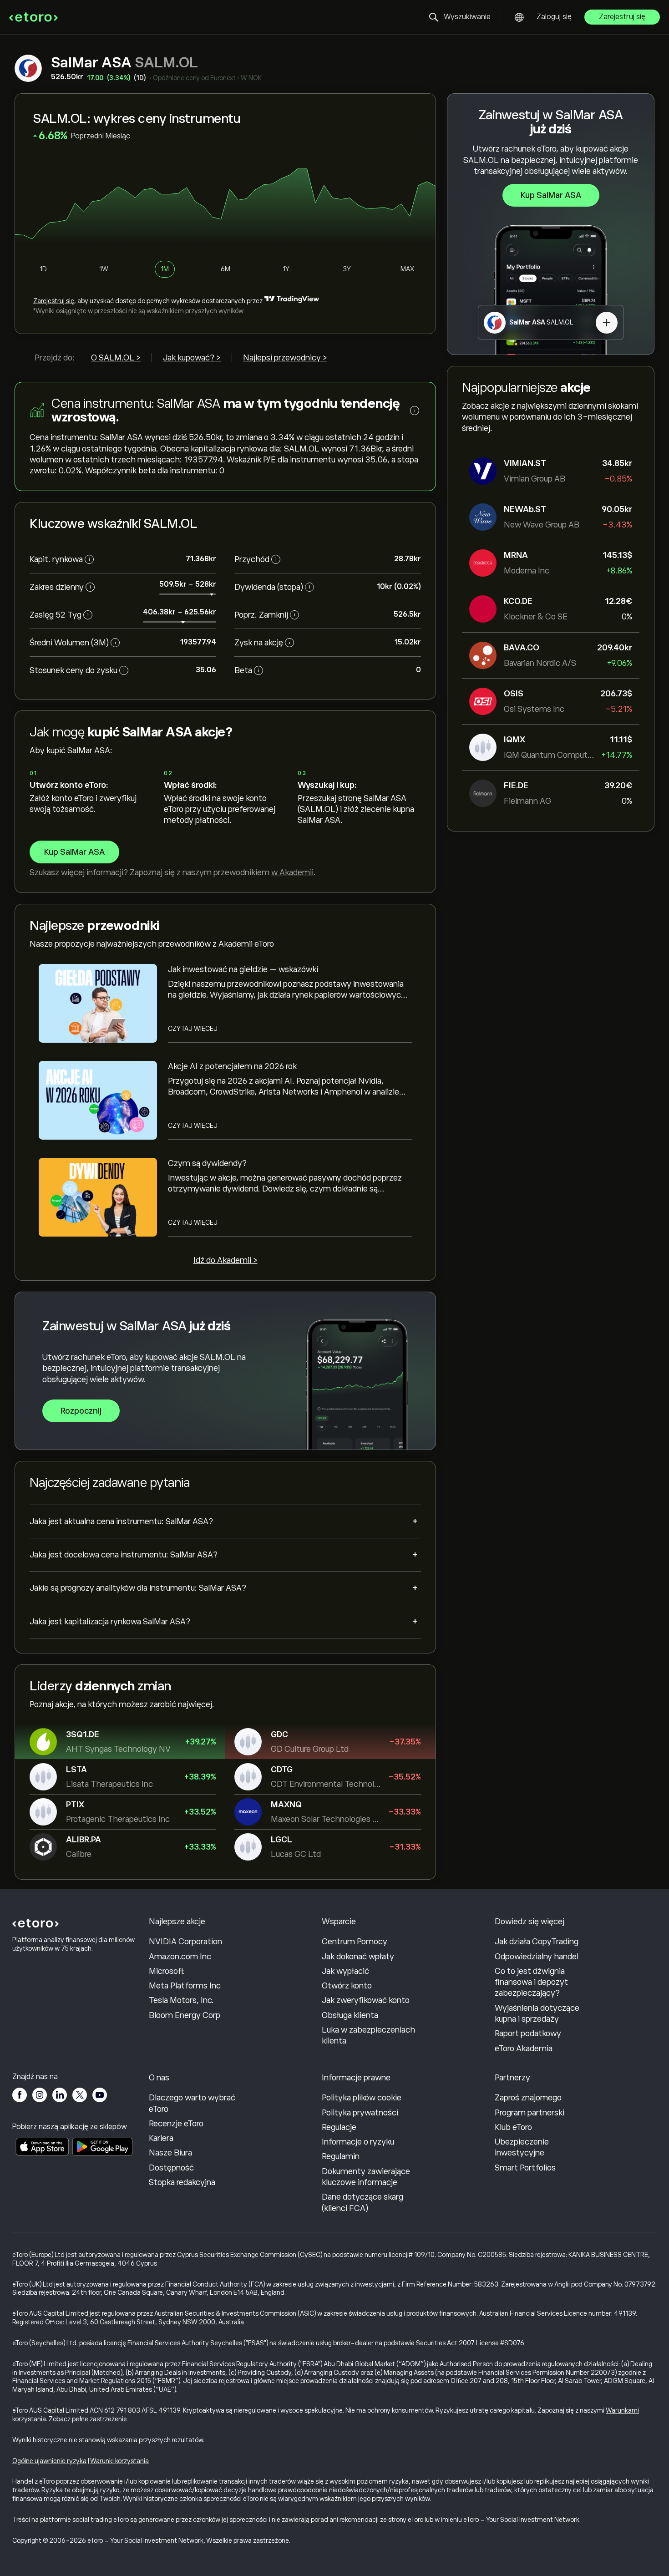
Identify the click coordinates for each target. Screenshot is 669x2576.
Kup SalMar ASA (551, 195)
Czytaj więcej (193, 1029)
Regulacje (339, 2127)
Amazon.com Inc (180, 1957)
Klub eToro (513, 2127)
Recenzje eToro (176, 2124)
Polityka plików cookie (362, 2098)
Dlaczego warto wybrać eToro (192, 2103)
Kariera (161, 2138)
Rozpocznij (81, 1411)
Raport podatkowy (528, 2033)
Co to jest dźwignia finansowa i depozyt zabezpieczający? (531, 1982)
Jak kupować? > (192, 358)
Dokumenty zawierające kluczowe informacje (366, 2177)
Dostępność (171, 2168)
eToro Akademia (524, 2049)
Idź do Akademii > (226, 1260)
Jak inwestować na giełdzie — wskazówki (243, 969)
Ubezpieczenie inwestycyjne (522, 2147)
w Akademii (292, 872)
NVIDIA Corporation (185, 1942)
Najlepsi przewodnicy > (285, 358)
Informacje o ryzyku (358, 2142)
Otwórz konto (347, 1986)
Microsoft (167, 1971)
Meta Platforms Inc (185, 1986)
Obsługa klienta (350, 2015)
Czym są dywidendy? (207, 1163)
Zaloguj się (554, 17)
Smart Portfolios (525, 2168)
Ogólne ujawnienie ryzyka (49, 2461)
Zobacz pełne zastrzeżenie (88, 2419)
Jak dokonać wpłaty (358, 1957)
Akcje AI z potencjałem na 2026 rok (232, 1066)
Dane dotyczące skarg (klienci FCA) (362, 2202)
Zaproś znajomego (528, 2098)
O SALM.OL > (116, 358)
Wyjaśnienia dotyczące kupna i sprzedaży (537, 2013)
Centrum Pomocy (355, 1942)
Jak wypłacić (345, 1971)
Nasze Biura (170, 2153)
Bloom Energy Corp (185, 2015)
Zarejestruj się (622, 17)
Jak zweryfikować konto (366, 2000)
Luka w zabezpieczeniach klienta (368, 2035)
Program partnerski (530, 2113)
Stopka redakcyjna (182, 2182)
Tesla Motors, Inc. (181, 2000)
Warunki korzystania (119, 2461)
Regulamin (341, 2156)
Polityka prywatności (360, 2113)
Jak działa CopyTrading (537, 1942)
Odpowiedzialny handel (537, 1957)
